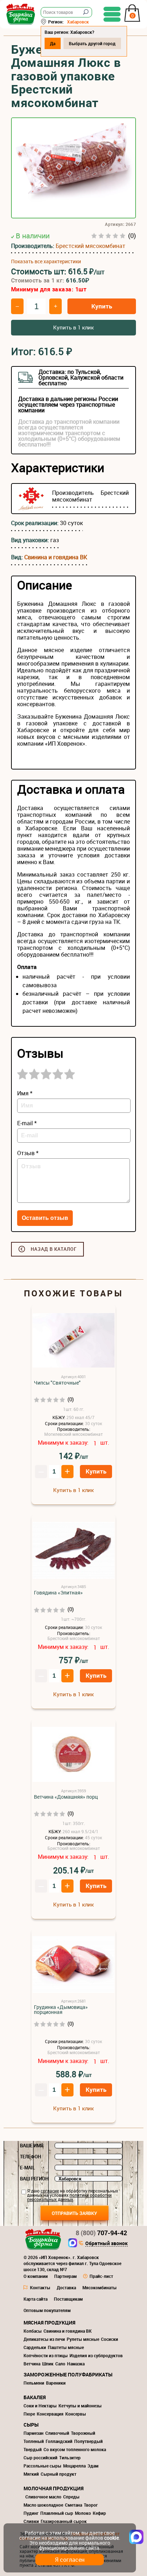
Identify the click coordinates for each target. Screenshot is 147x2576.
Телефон (31, 2157)
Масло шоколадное (43, 2505)
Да (53, 43)
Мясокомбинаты (100, 2287)
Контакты (40, 2287)
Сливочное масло (43, 2497)
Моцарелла (74, 2466)
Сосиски (110, 2339)
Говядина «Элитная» (58, 1593)
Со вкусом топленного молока (75, 2449)
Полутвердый (88, 2441)
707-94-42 (101, 2233)
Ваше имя (32, 2146)
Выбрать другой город (92, 43)
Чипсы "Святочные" (57, 1383)
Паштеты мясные (66, 2347)
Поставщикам (68, 2299)
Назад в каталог (54, 1249)
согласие (50, 2191)
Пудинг (31, 2513)
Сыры (31, 2425)
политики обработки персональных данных (69, 2197)
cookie (111, 2538)
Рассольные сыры (42, 2466)
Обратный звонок (107, 2244)
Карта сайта (36, 2299)
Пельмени (34, 2383)
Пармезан (34, 2433)
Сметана (73, 2505)
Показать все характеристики (46, 261)
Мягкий (31, 2474)
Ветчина (32, 2364)
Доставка (66, 2287)
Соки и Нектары (40, 2406)
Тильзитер (70, 2458)
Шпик (48, 2364)
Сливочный (57, 2433)
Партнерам (65, 2276)
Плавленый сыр (57, 2513)
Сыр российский (40, 2458)
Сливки (31, 2521)
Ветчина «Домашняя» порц (66, 1797)
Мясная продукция (49, 2323)
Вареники (56, 2383)
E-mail (27, 2168)
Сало (60, 2364)
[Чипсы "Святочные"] (73, 1341)
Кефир (99, 2513)
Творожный (83, 2433)
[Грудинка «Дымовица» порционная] (73, 1965)
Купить (102, 306)
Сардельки (35, 2347)
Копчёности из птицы (46, 2355)
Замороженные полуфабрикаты (68, 2374)
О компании (36, 2276)
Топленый (34, 2441)
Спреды (71, 2497)
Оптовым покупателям (47, 2310)
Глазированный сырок (64, 2521)
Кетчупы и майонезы (80, 2406)
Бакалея (35, 2397)
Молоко (83, 2513)
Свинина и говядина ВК (56, 557)
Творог (91, 2505)
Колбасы (33, 2331)
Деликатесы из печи (44, 2339)
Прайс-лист (101, 2276)
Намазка (76, 2364)
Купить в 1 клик (73, 327)
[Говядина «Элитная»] (73, 1551)
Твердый (33, 2449)
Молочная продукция (54, 2488)
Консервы (76, 2414)
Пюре (29, 2414)
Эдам (93, 2466)
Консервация (50, 2414)
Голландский (59, 2441)
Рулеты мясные (83, 2339)
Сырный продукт (59, 2474)
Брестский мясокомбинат (90, 246)
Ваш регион (34, 2179)
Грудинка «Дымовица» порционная (61, 2010)
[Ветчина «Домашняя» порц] (73, 1755)
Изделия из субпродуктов (96, 2355)
